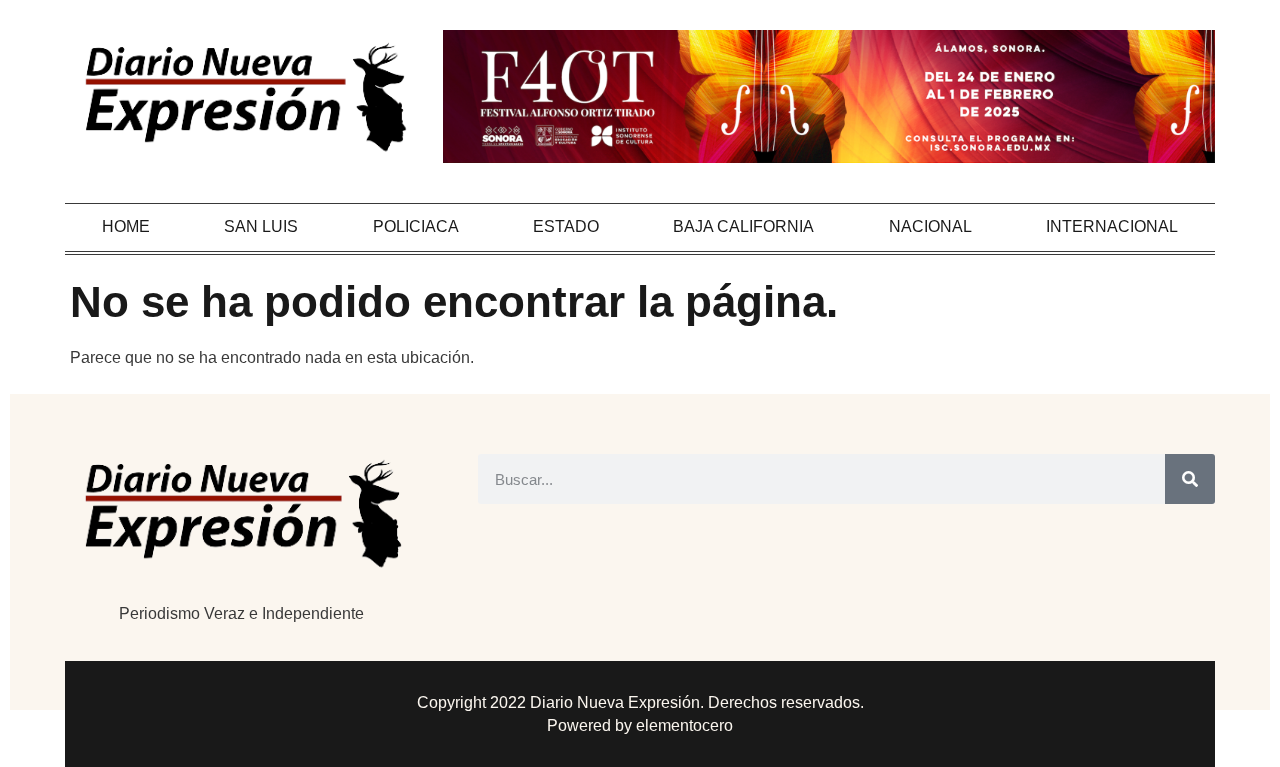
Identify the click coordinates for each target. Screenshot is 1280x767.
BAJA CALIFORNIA (743, 226)
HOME (126, 226)
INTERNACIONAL (1112, 226)
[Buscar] (1190, 479)
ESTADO (566, 226)
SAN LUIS (261, 226)
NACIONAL (930, 226)
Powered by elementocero (640, 725)
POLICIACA (416, 226)
